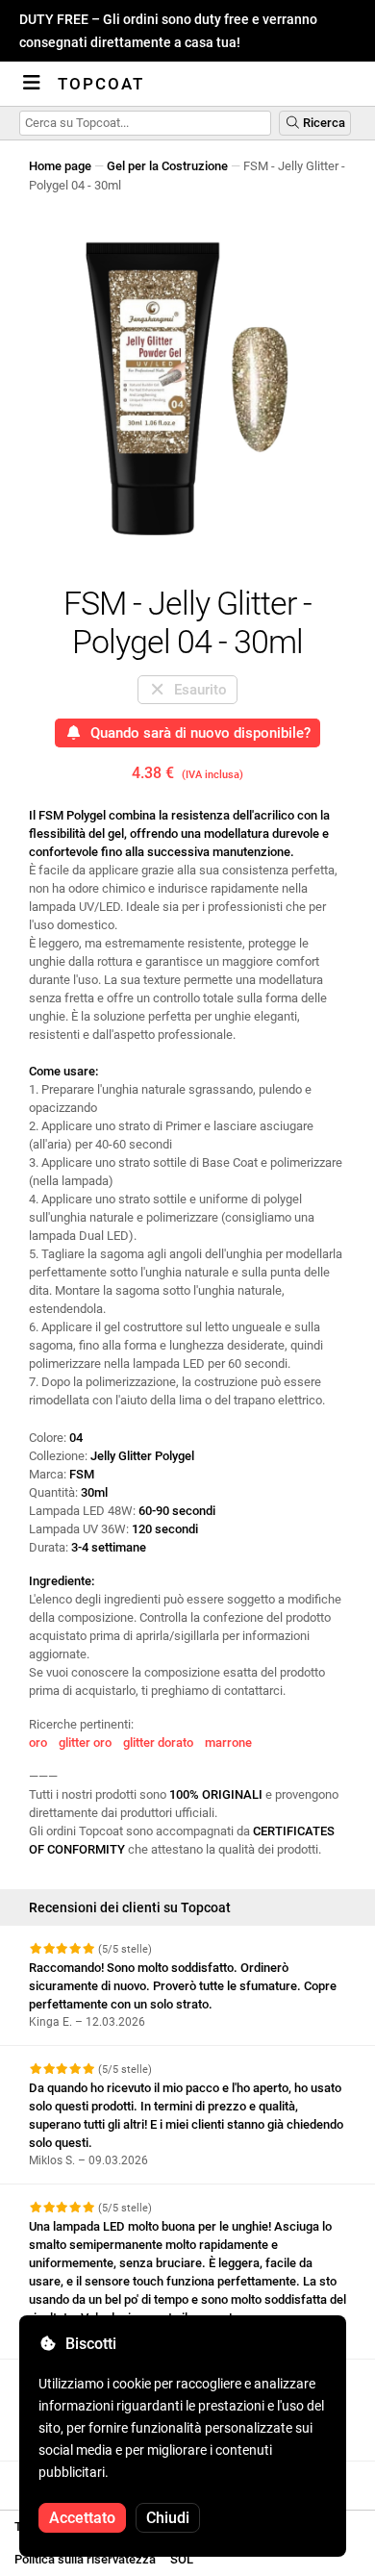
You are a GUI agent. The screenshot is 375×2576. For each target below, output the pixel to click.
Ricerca (323, 123)
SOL (182, 2559)
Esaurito (197, 690)
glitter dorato (158, 1743)
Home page (60, 166)
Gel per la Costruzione (167, 166)
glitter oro (85, 1743)
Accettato (82, 2518)
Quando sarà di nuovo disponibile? (197, 733)
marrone (228, 1743)
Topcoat (101, 84)
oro (38, 1743)
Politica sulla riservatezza (85, 2559)
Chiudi (168, 2518)
